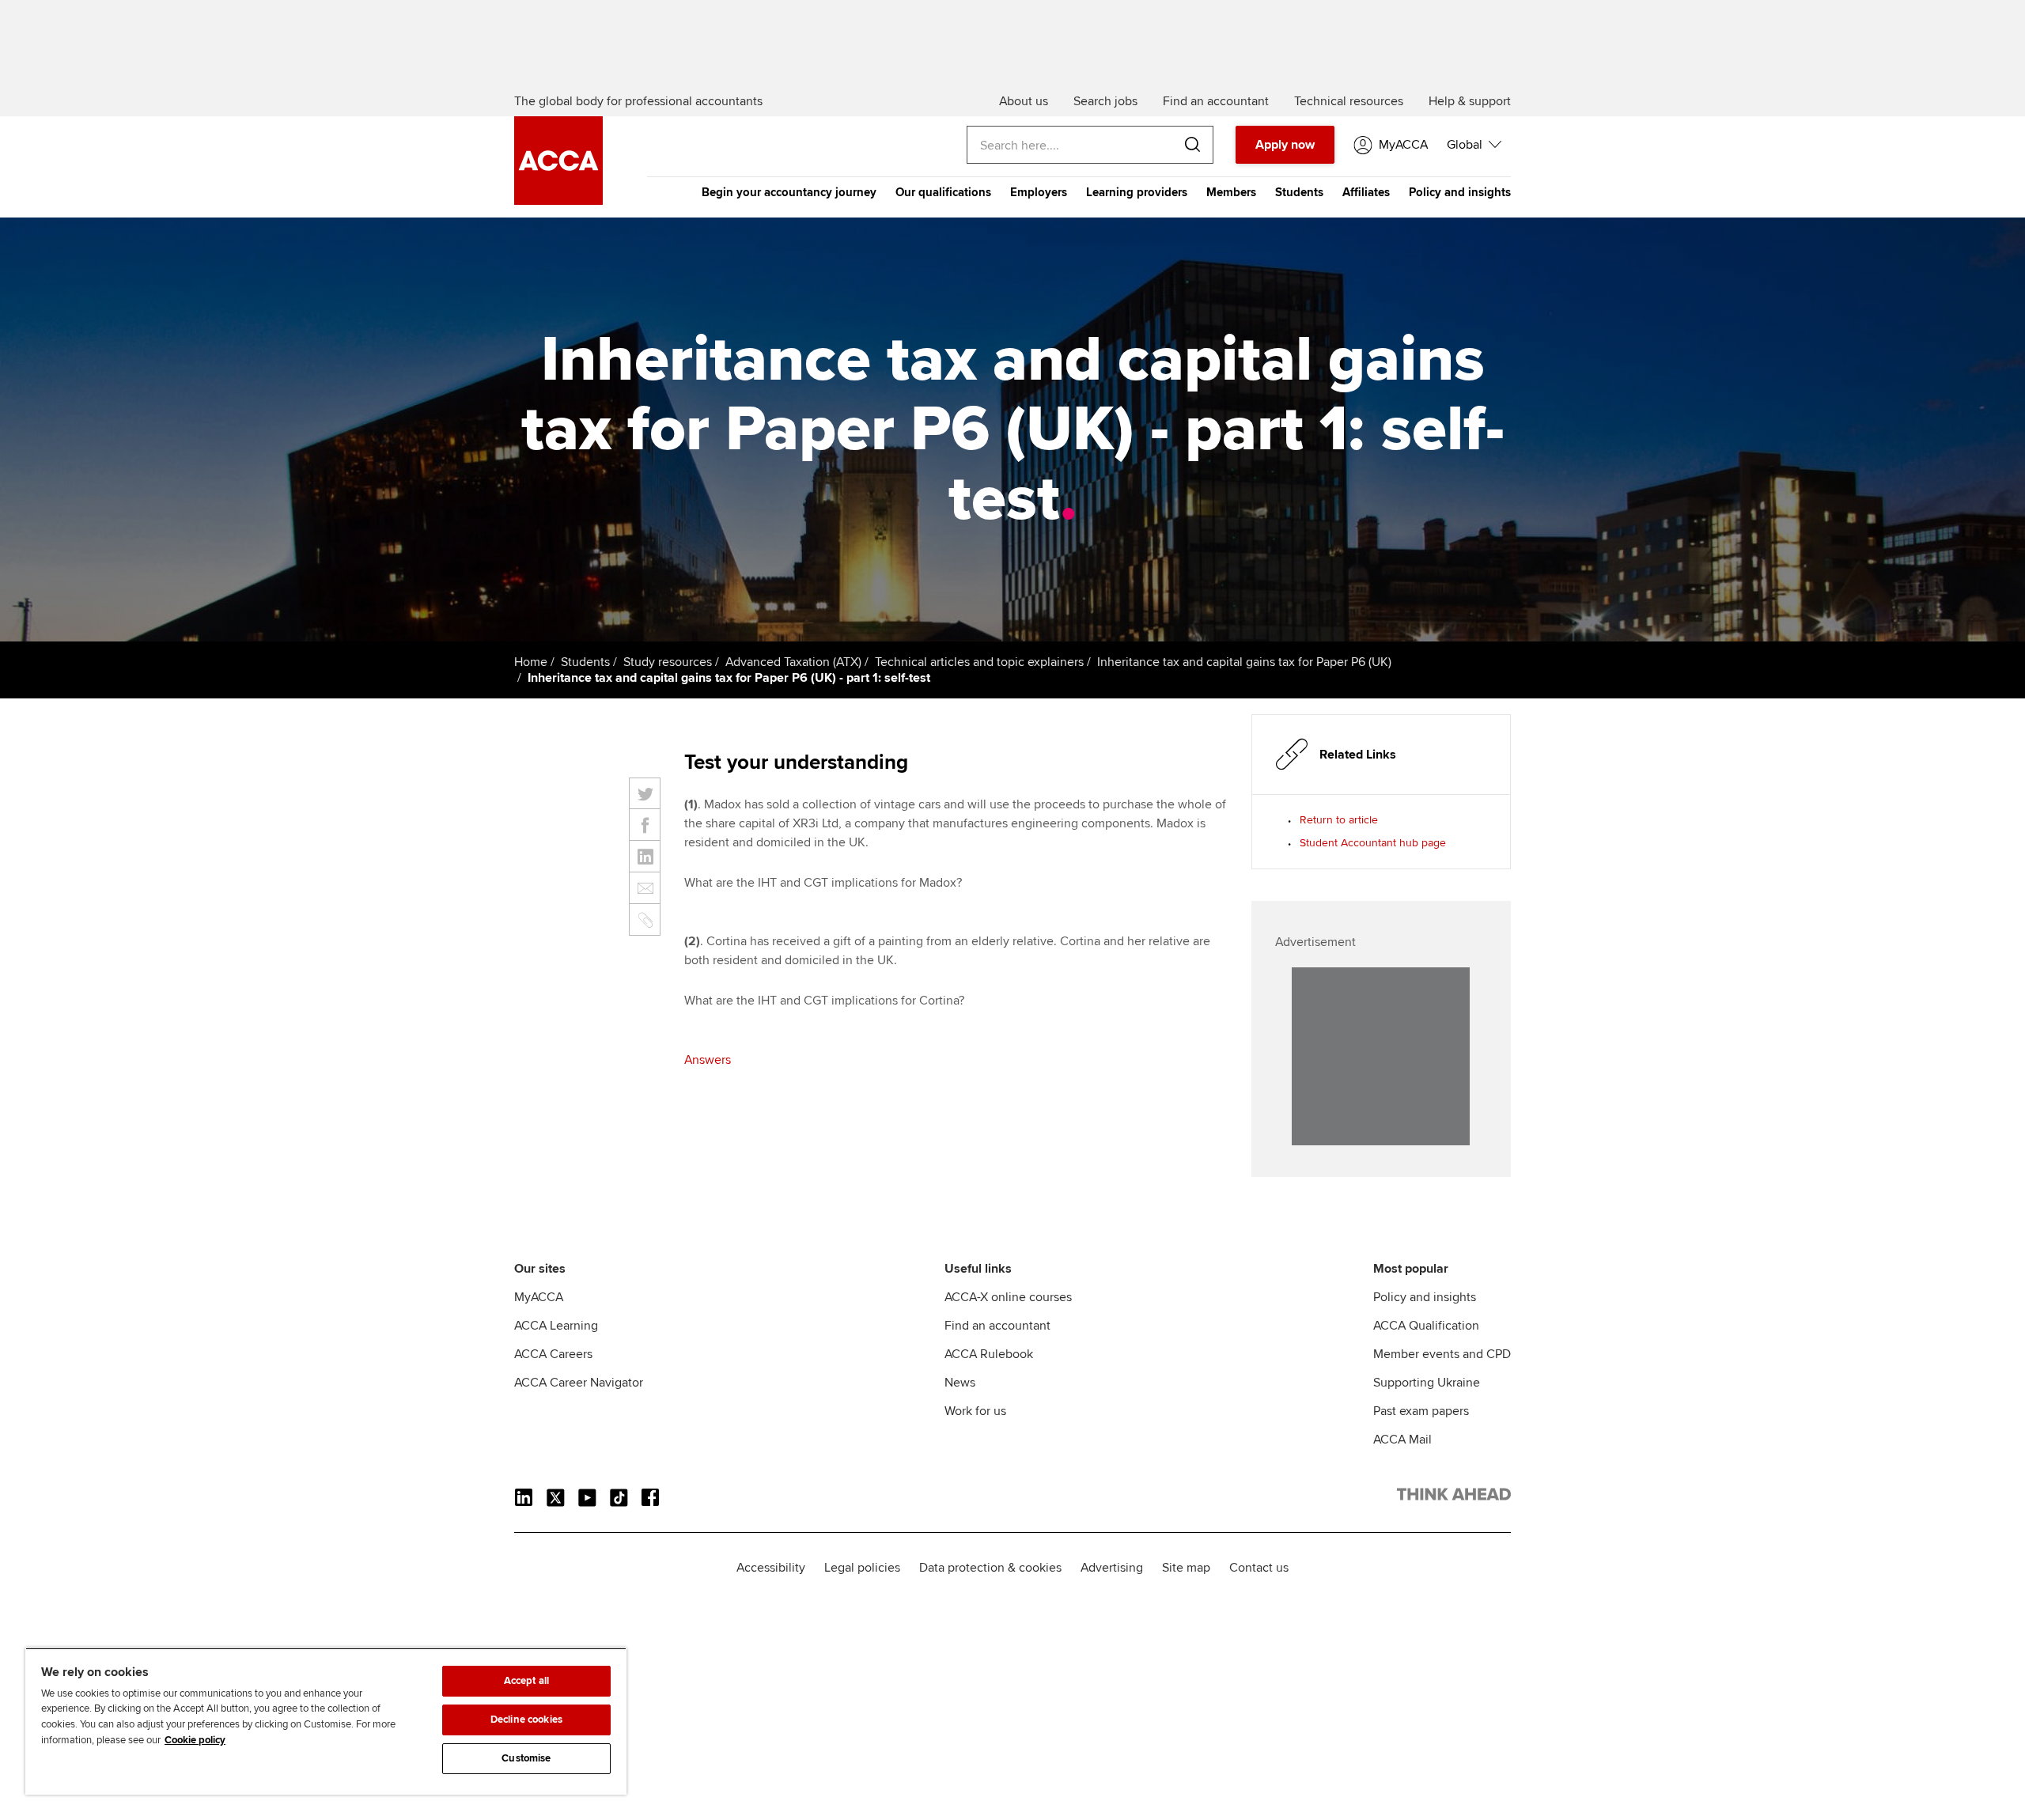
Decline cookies (526, 1720)
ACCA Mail (1402, 1440)
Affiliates (1366, 192)
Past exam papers (1421, 1411)
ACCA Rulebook (989, 1354)
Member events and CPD (1442, 1354)
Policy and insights (1460, 192)
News (960, 1383)
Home (531, 662)
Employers (1039, 192)
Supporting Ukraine (1427, 1383)
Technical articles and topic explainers (979, 662)
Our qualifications (943, 192)
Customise (526, 1758)
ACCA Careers (553, 1354)
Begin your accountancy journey (789, 192)
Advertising (1112, 1568)
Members (1231, 192)
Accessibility (771, 1568)
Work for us (975, 1411)
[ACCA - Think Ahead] (558, 201)
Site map (1186, 1568)
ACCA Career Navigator (579, 1383)
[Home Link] (1454, 1497)
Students (1299, 192)
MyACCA (539, 1297)
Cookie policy (195, 1740)
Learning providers (1137, 192)
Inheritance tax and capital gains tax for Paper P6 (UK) (1244, 662)
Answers (708, 1060)
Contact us (1259, 1568)
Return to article (1339, 820)
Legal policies (862, 1568)
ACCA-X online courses (1008, 1297)
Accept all (526, 1681)
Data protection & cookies (990, 1568)
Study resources (668, 662)
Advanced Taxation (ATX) (793, 662)
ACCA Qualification (1426, 1326)
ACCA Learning (556, 1326)
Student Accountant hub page (1373, 843)
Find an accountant (997, 1326)
